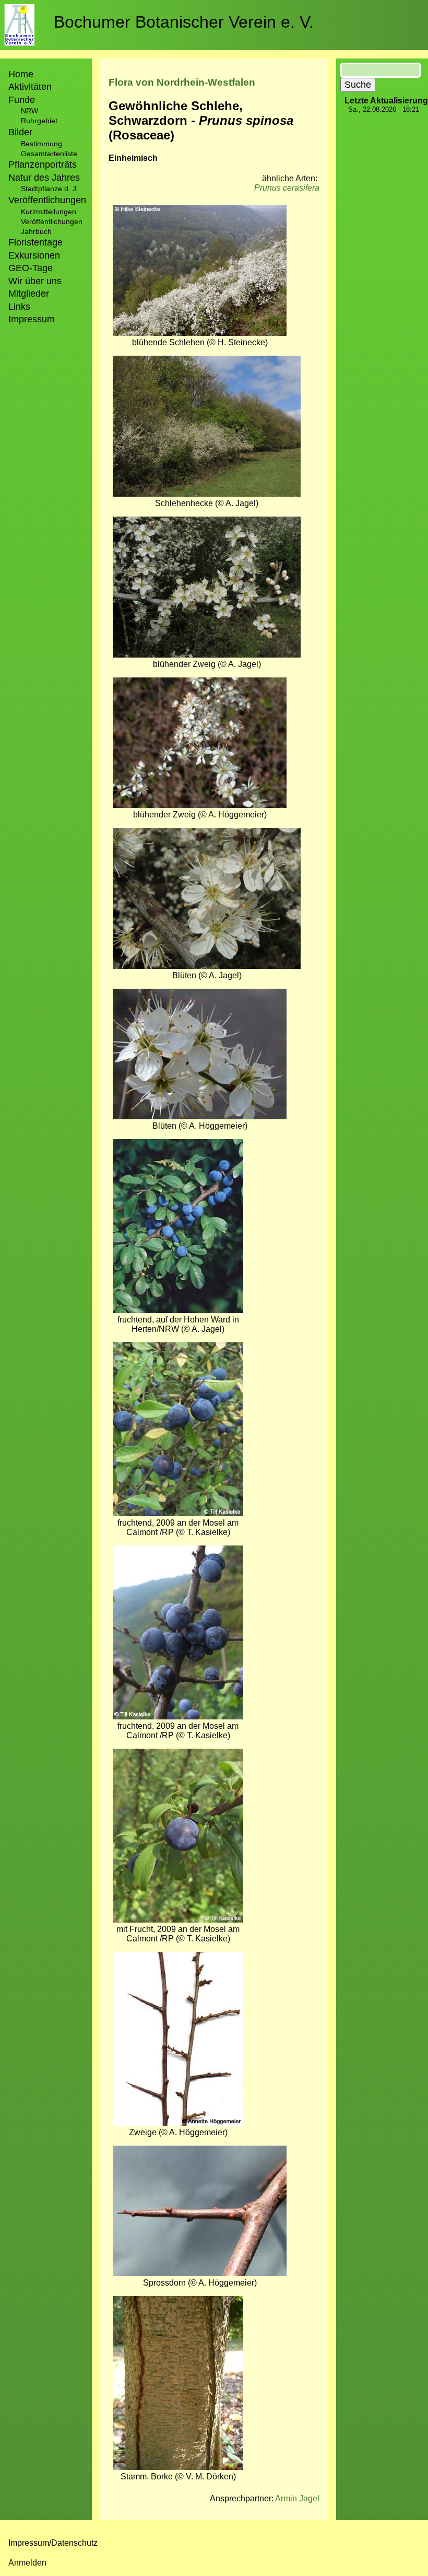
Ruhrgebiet (39, 121)
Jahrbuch (36, 231)
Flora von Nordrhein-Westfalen (182, 82)
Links (19, 307)
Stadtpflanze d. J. (50, 189)
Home (21, 74)
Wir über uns (35, 281)
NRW (29, 111)
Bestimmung (41, 144)
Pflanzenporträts (43, 165)
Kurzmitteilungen (49, 212)
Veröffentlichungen (52, 221)
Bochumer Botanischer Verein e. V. (184, 22)
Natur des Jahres (44, 178)
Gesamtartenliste (49, 154)
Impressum (32, 319)
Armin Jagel (297, 2498)
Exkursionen (34, 255)
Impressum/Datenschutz (53, 2543)
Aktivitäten (30, 87)
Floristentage (35, 242)
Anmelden (27, 2563)
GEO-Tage (31, 268)
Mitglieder (29, 294)
